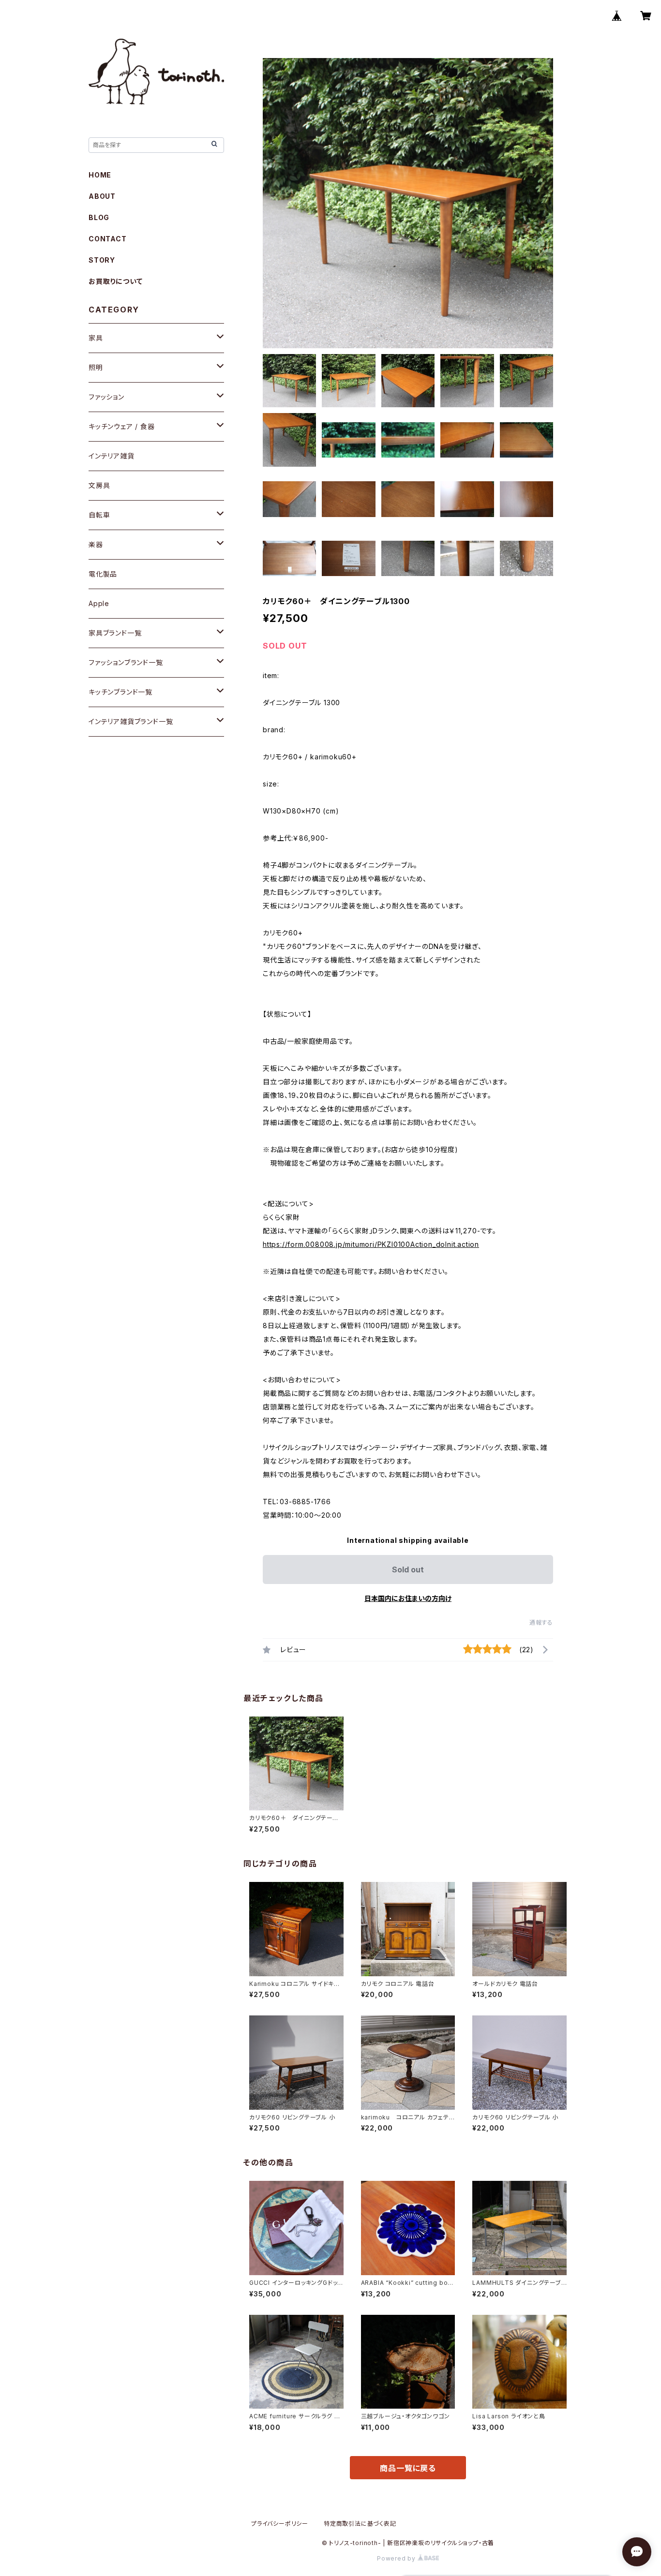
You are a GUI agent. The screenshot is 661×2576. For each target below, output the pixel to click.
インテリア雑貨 (112, 456)
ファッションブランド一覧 (126, 662)
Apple (99, 603)
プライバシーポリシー (280, 2524)
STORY (102, 260)
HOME (100, 175)
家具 (96, 338)
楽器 (96, 544)
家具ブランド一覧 (115, 633)
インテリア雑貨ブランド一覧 (131, 721)
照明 (96, 367)
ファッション (106, 397)
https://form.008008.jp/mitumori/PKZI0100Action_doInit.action (371, 1244)
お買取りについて (115, 281)
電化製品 (103, 574)
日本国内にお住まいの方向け (408, 1598)
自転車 (99, 515)
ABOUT (102, 196)
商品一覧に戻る (408, 2468)
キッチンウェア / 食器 (122, 426)
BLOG (99, 217)
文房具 (99, 485)
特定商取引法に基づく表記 (360, 2524)
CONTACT (108, 239)
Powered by (397, 2558)
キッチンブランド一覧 (120, 692)
